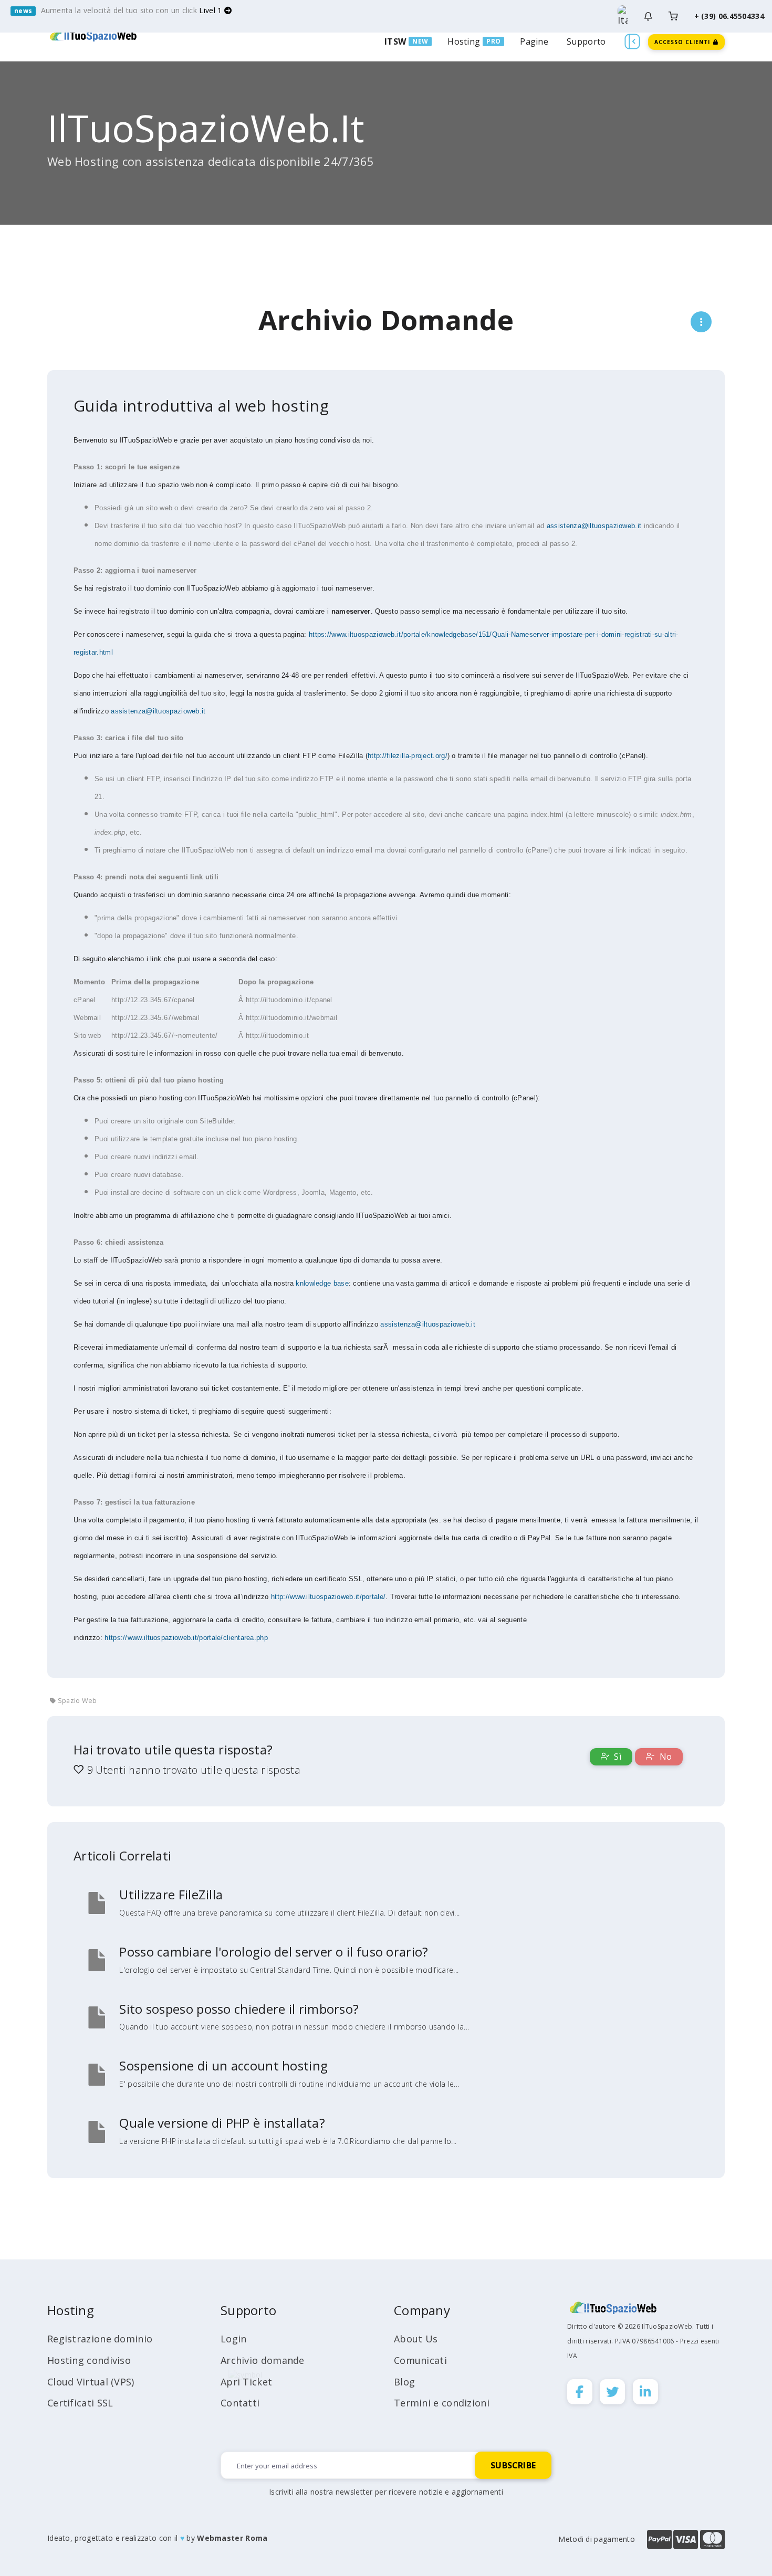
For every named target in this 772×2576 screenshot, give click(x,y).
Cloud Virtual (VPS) (91, 2382)
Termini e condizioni (442, 2403)
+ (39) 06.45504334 (729, 16)
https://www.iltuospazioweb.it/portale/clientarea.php (186, 1638)
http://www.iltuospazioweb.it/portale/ (328, 1597)
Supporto (586, 41)
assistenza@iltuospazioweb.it (594, 526)
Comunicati (420, 2360)
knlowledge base (322, 1283)
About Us (416, 2339)
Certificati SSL (80, 2403)
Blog (404, 2382)
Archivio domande (263, 2360)
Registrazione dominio (100, 2339)
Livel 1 (211, 10)
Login (234, 2339)
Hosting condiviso (89, 2360)
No (664, 1757)
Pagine (534, 41)
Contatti (240, 2403)
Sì (617, 1757)
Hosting (464, 41)
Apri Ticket (246, 2382)
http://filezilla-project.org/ (408, 756)
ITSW (395, 41)
